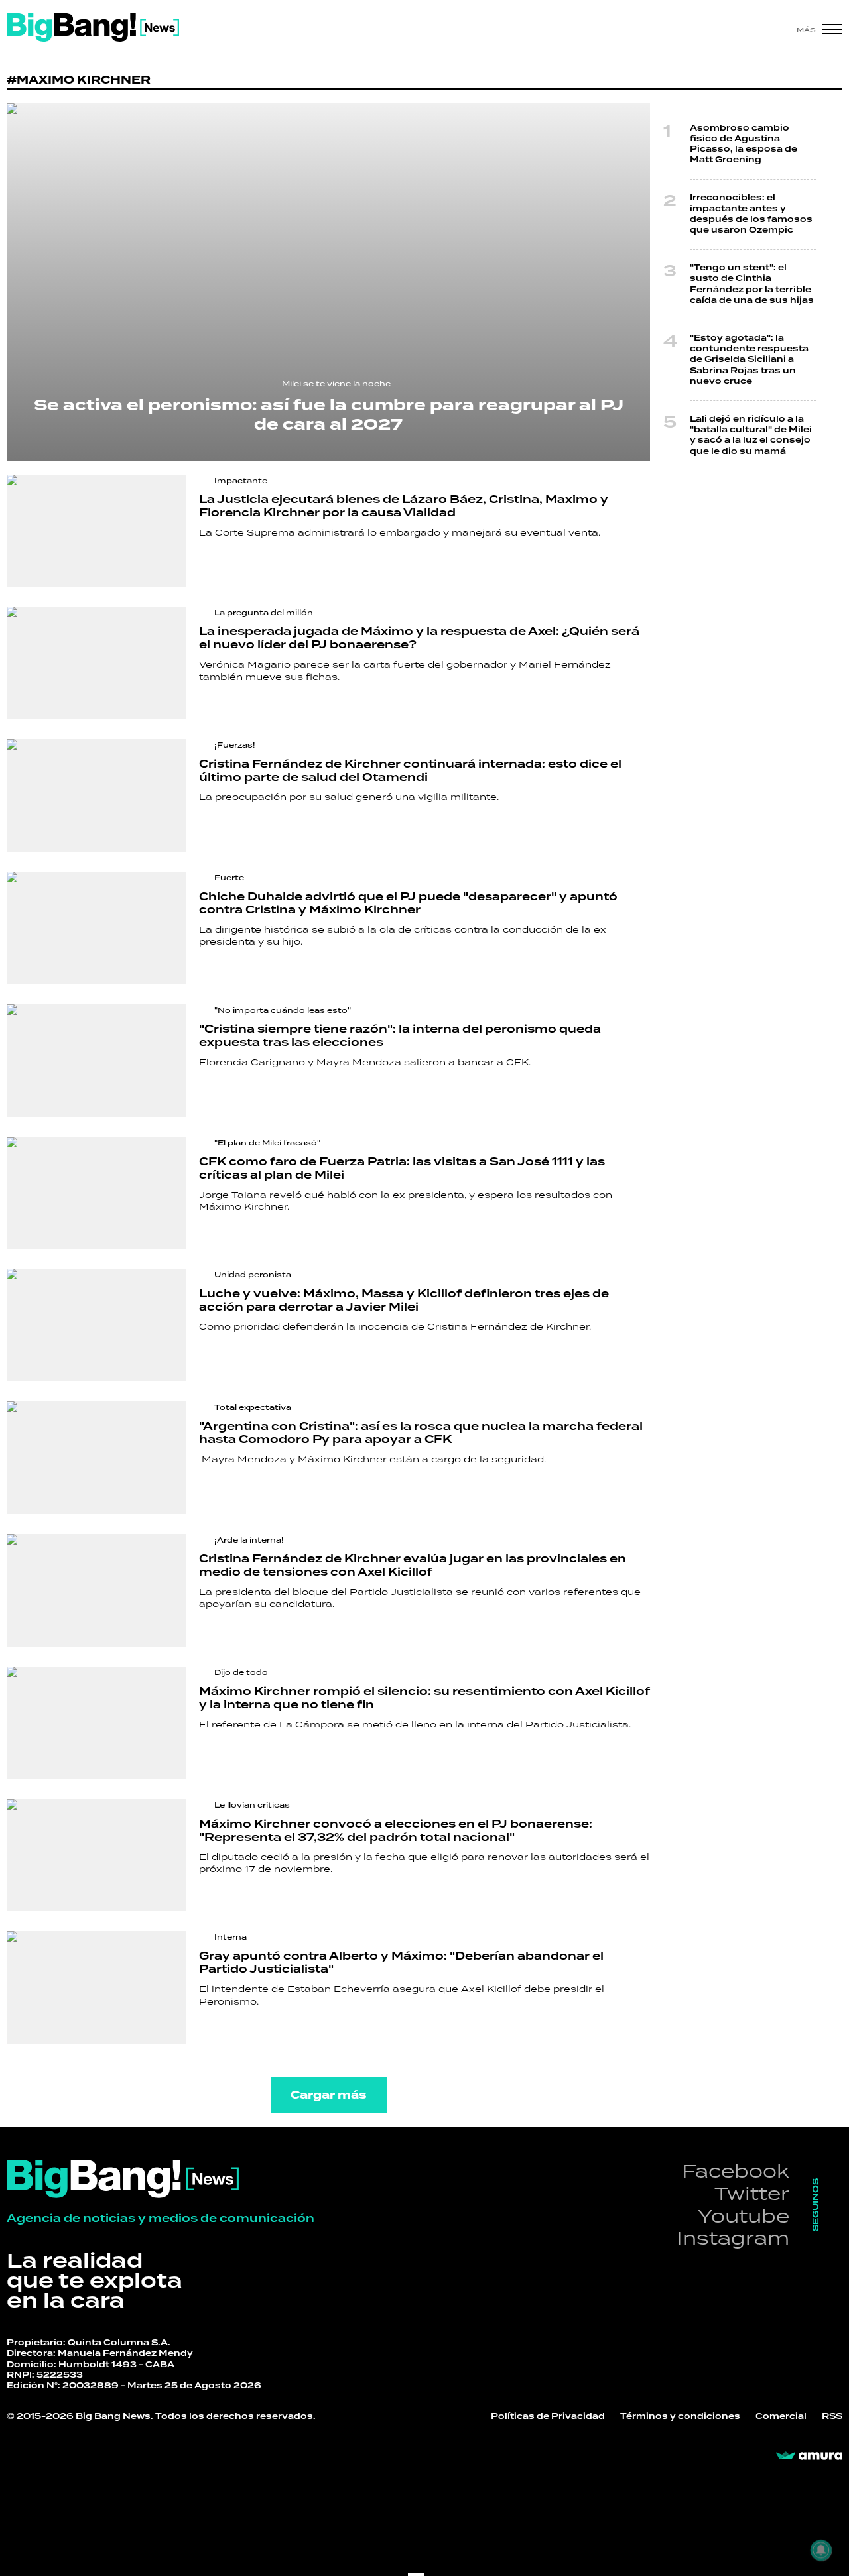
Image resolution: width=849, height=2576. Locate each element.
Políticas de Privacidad (548, 2417)
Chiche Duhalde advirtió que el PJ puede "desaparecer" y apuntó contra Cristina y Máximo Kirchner (408, 904)
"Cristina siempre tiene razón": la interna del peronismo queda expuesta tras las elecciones (400, 1036)
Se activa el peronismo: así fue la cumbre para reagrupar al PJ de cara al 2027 (329, 415)
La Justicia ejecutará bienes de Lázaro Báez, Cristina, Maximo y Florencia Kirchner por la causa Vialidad (404, 506)
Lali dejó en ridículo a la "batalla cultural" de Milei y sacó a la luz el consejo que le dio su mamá (751, 436)
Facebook (736, 2171)
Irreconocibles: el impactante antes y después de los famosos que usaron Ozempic (751, 214)
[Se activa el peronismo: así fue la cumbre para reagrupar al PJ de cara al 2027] (328, 282)
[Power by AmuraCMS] (809, 2456)
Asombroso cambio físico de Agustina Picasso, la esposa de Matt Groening (744, 145)
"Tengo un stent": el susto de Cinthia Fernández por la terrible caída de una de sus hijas (752, 284)
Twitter (752, 2193)
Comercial (781, 2417)
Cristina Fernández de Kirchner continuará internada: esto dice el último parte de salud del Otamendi (410, 771)
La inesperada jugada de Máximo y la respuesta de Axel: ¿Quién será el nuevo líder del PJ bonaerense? (419, 638)
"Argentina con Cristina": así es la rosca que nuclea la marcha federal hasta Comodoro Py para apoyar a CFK (421, 1433)
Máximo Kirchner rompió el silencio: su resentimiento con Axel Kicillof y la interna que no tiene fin (424, 1698)
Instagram (733, 2238)
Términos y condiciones (680, 2417)
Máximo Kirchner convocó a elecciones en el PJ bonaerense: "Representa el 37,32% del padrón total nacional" (396, 1831)
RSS (832, 2417)
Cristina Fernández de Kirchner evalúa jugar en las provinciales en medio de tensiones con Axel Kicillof (413, 1566)
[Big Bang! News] (93, 28)
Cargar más (329, 2095)
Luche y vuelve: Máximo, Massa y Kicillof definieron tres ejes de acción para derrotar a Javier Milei (404, 1301)
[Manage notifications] (821, 2550)
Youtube (744, 2216)
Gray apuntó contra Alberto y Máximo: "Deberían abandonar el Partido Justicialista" (401, 1963)
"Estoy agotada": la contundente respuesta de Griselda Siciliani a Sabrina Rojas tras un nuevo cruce (749, 360)
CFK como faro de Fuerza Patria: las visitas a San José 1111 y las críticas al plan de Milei (402, 1169)
